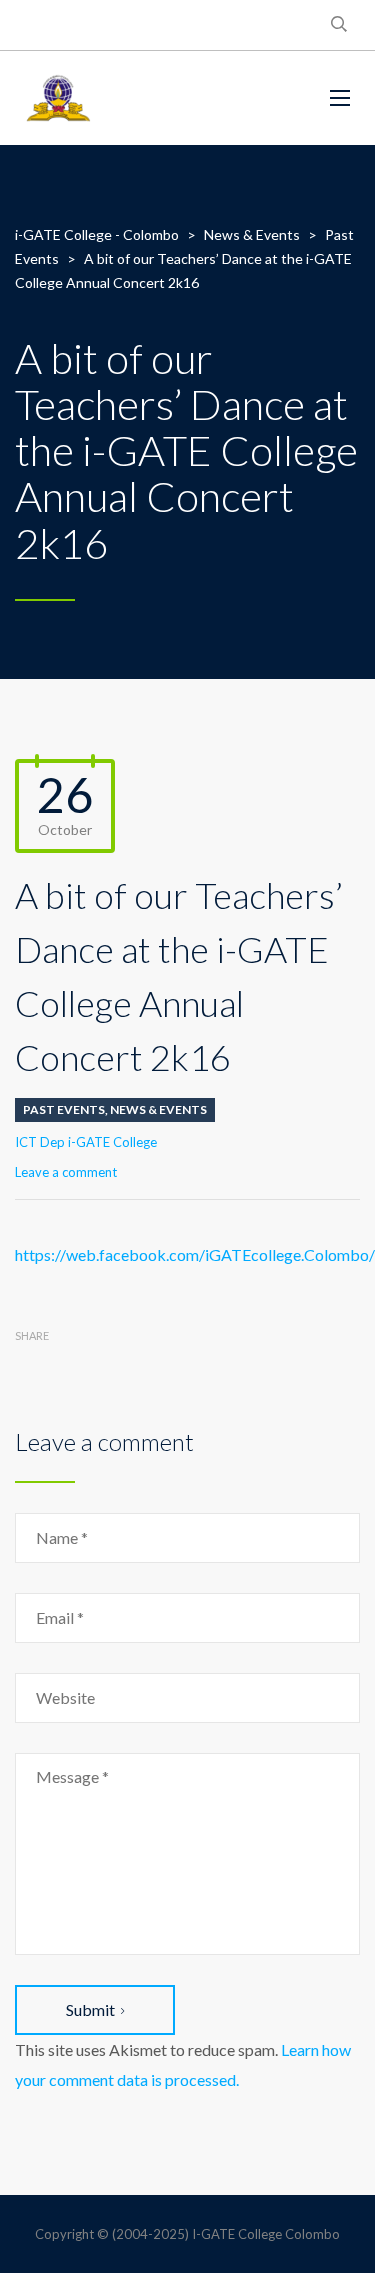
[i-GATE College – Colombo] (157, 98)
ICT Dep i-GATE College (86, 1142)
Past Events (64, 1109)
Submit (90, 2009)
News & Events (158, 1109)
